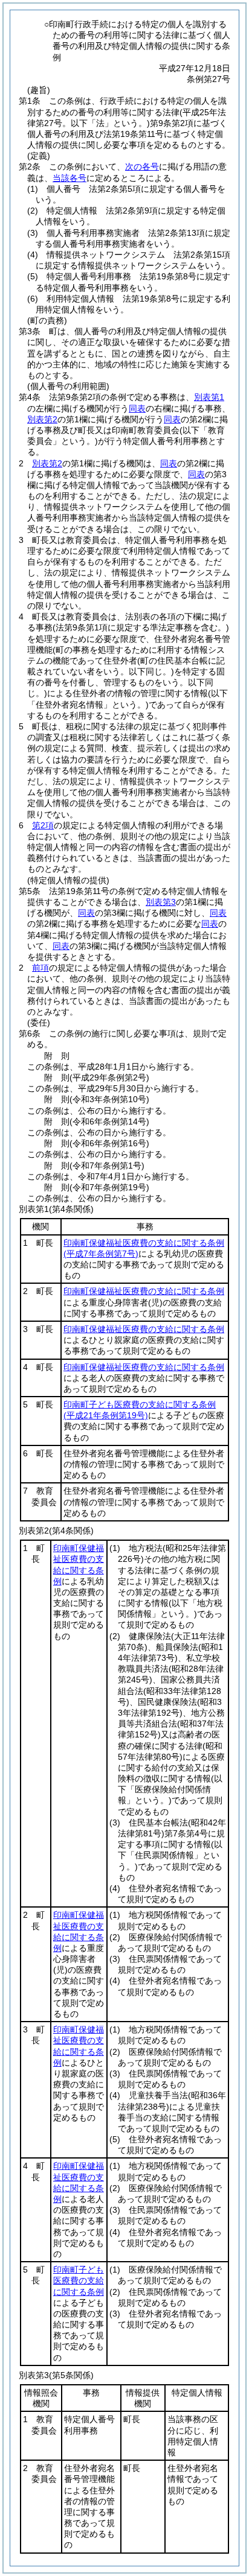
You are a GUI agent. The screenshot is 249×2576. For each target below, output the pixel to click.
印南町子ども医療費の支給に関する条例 (79, 2280)
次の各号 (142, 167)
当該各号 (70, 178)
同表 (137, 408)
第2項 (43, 825)
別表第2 (42, 419)
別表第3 (161, 902)
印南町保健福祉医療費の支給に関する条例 (144, 1291)
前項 (40, 968)
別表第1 (209, 397)
